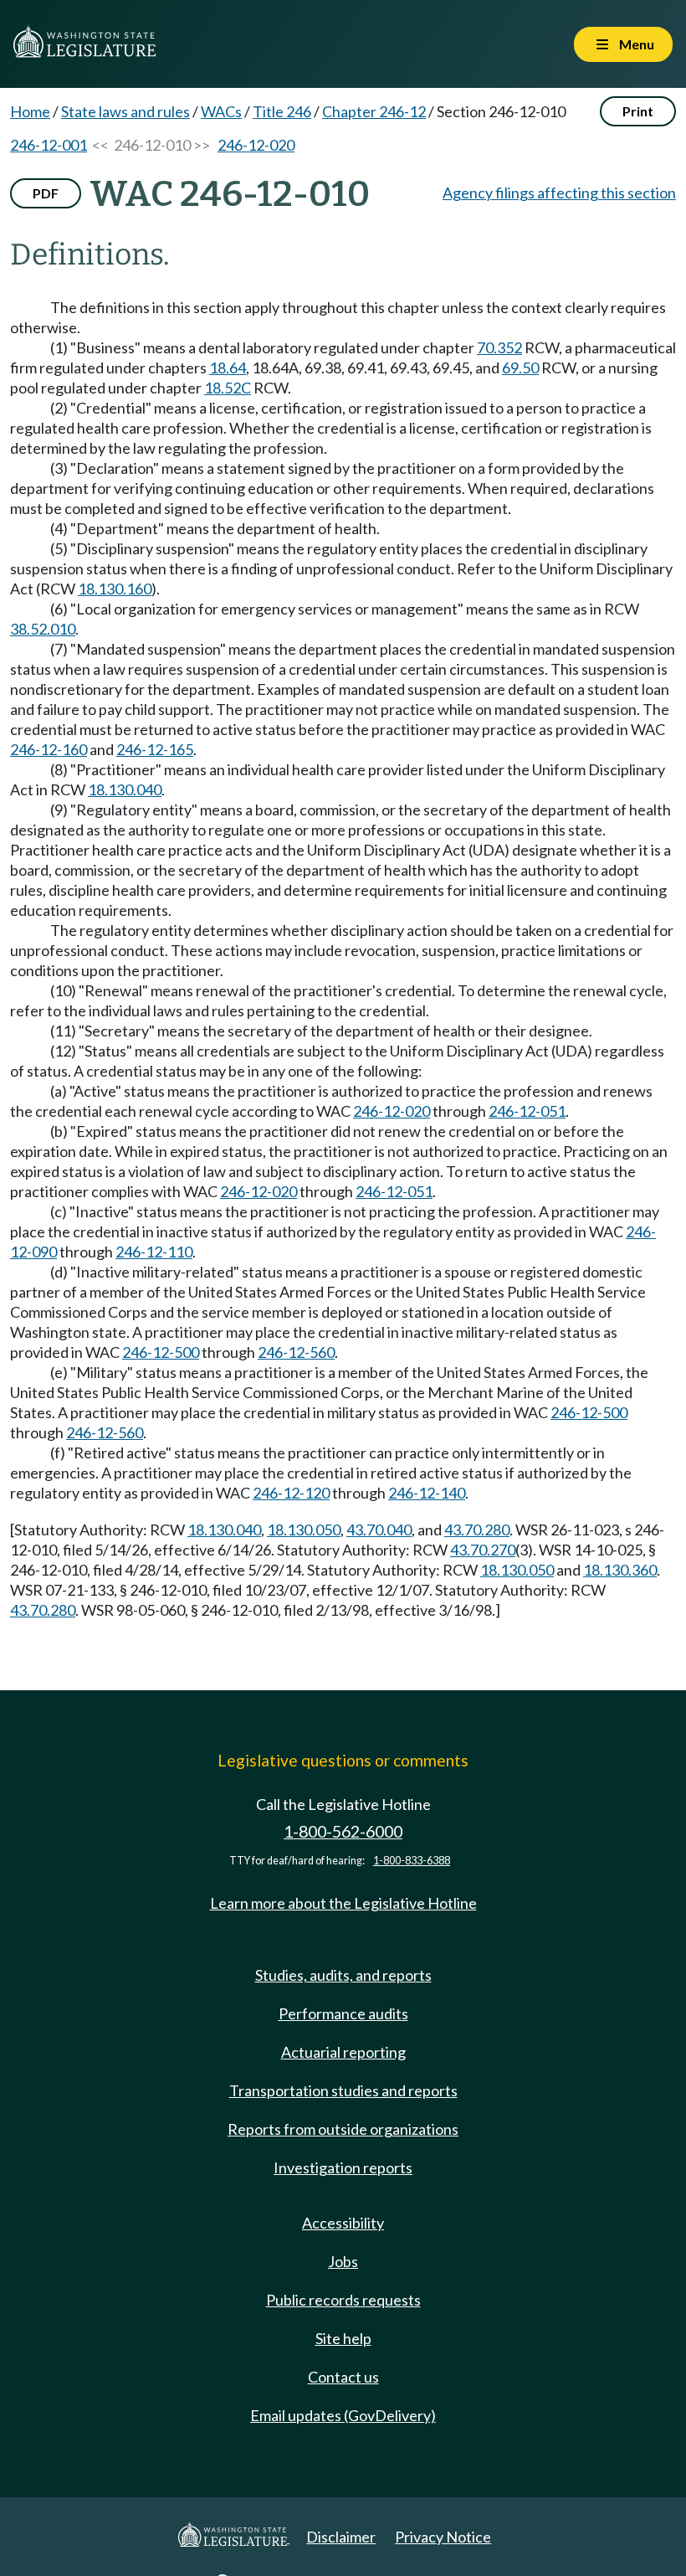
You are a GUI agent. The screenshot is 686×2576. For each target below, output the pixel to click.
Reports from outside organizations (343, 2129)
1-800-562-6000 (343, 1831)
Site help (343, 2338)
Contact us (343, 2377)
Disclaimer (341, 2537)
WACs (221, 111)
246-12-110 (154, 1252)
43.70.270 (483, 1550)
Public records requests (343, 2300)
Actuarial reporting (343, 2052)
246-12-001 (49, 145)
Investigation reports (343, 2167)
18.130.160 (115, 589)
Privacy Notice (443, 2537)
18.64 (228, 368)
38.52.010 (43, 629)
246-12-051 (527, 1111)
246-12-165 (155, 749)
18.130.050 (304, 1530)
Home (30, 111)
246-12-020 (256, 145)
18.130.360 (620, 1570)
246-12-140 (427, 1493)
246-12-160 (49, 749)
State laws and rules (125, 111)
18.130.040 (125, 789)
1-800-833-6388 (412, 1861)
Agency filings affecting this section (559, 193)
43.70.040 (379, 1530)
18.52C (228, 388)
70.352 (499, 347)
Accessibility (343, 2223)
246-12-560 (296, 1352)
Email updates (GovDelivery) (343, 2415)
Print (638, 111)
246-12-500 (161, 1352)
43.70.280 (477, 1530)
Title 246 (282, 111)
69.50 (520, 368)
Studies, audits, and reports (343, 1975)
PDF (46, 193)
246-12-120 (291, 1493)
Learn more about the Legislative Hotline (343, 1903)
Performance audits (343, 2013)
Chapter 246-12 (374, 111)
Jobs (343, 2261)
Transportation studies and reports (343, 2090)
